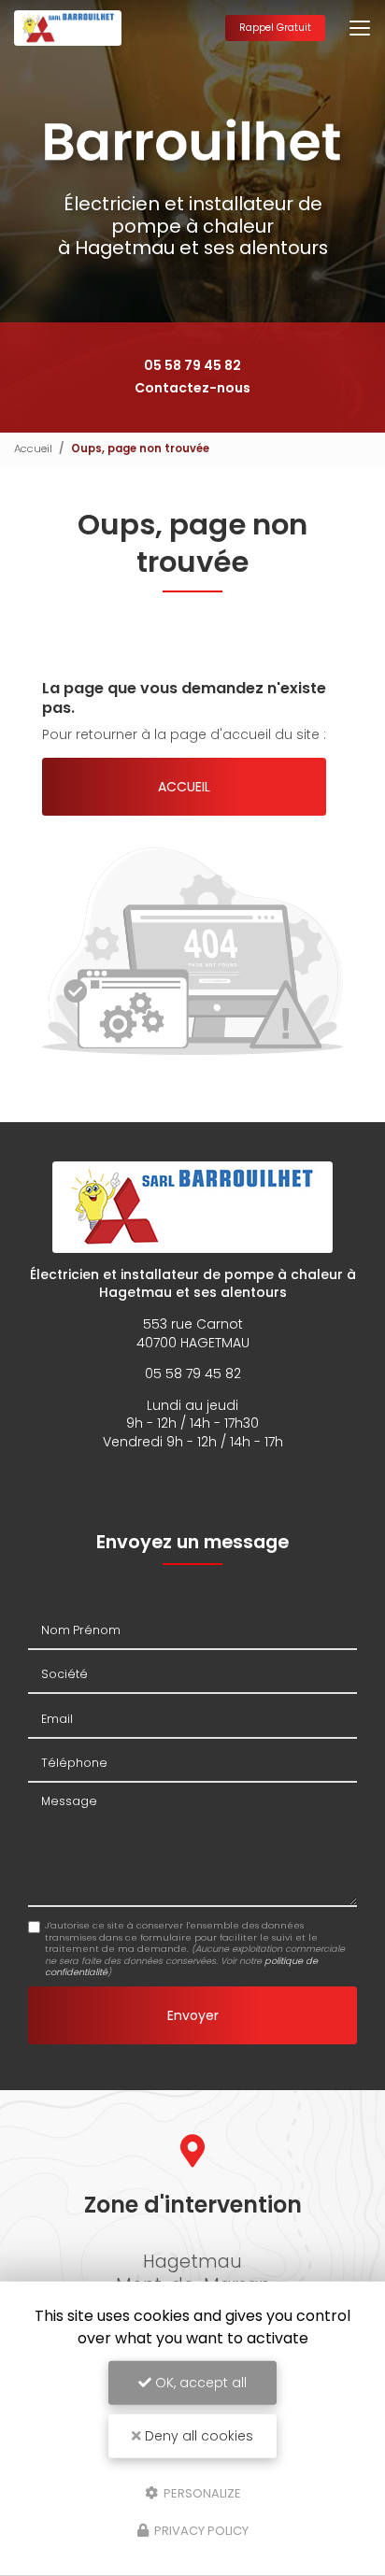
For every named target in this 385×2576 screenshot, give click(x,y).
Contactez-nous (192, 388)
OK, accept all (199, 2383)
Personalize (201, 2492)
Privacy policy (200, 2531)
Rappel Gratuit (275, 28)
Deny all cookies (197, 2436)
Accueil (33, 448)
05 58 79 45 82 (192, 365)
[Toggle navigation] (360, 28)
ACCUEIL (184, 787)
